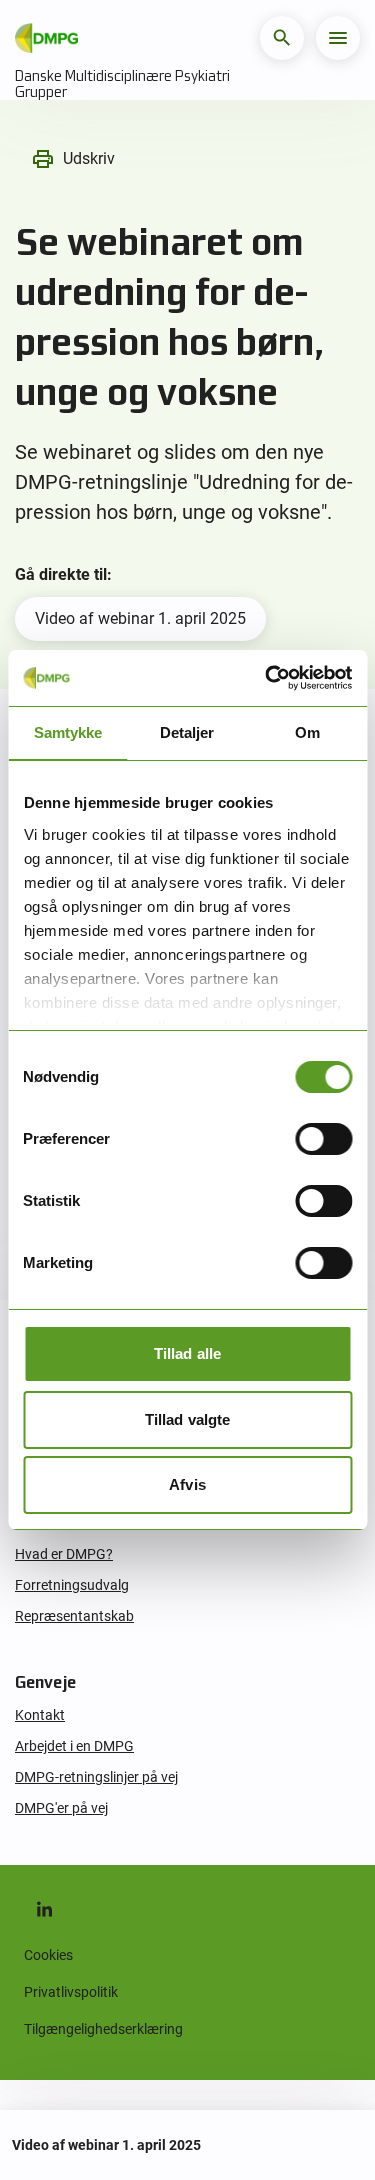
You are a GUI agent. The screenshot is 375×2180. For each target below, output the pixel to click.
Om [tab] (307, 732)
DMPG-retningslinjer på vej (96, 1777)
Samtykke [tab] (68, 732)
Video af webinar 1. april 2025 (140, 618)
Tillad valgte (187, 1419)
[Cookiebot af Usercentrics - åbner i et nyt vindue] (267, 678)
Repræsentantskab (74, 1616)
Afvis (187, 1484)
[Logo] (46, 38)
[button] (282, 38)
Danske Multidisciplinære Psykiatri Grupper (122, 84)
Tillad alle (187, 1353)
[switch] (323, 1139)
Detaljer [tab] (187, 732)
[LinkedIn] (44, 1909)
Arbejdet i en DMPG (74, 1746)
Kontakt (40, 1715)
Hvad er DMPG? (64, 1554)
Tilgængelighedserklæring (103, 2029)
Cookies (48, 1955)
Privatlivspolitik (71, 1992)
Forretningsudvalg (72, 1585)
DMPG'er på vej (61, 1808)
